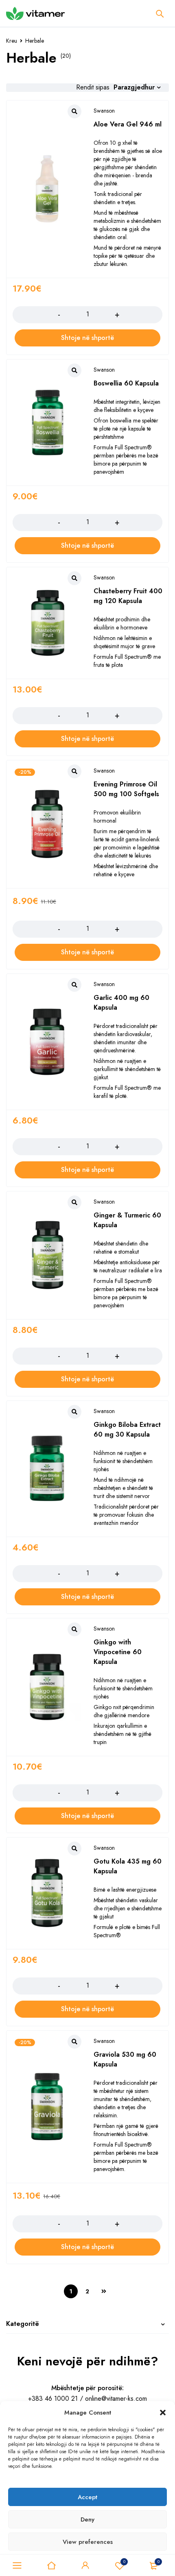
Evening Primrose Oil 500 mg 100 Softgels (126, 789)
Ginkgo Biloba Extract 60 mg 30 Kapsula (127, 1430)
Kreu (12, 41)
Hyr (85, 2565)
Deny (87, 2519)
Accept (87, 2497)
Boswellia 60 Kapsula (126, 383)
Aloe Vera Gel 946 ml (128, 124)
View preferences (88, 2542)
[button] (163, 2413)
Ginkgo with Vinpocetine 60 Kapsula (118, 1652)
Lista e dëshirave (124, 2562)
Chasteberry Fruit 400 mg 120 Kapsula (128, 596)
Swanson (104, 111)
